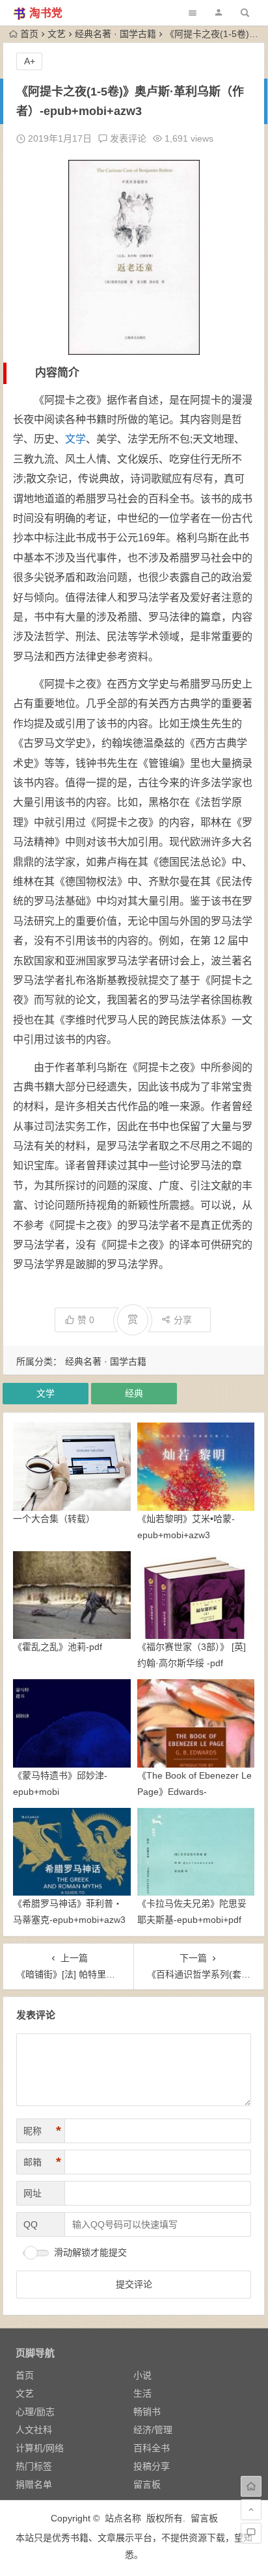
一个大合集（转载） (54, 1519)
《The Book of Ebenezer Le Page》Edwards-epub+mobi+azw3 (194, 1792)
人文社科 (34, 2430)
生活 (142, 2393)
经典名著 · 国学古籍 (115, 34)
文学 (75, 439)
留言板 (147, 2484)
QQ (31, 2224)
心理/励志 (35, 2412)
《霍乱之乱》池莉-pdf (58, 1647)
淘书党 (46, 13)
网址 (33, 2193)
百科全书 (152, 2448)
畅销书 (147, 2412)
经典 (134, 1393)
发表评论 (127, 138)
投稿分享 (152, 2466)
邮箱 (42, 2162)
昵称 (42, 2131)
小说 (142, 2375)
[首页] (251, 2486)
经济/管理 (153, 2430)
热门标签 (34, 2466)
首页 (29, 34)
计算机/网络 (40, 2448)
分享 (183, 1320)
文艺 (57, 34)
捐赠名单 (34, 2484)
